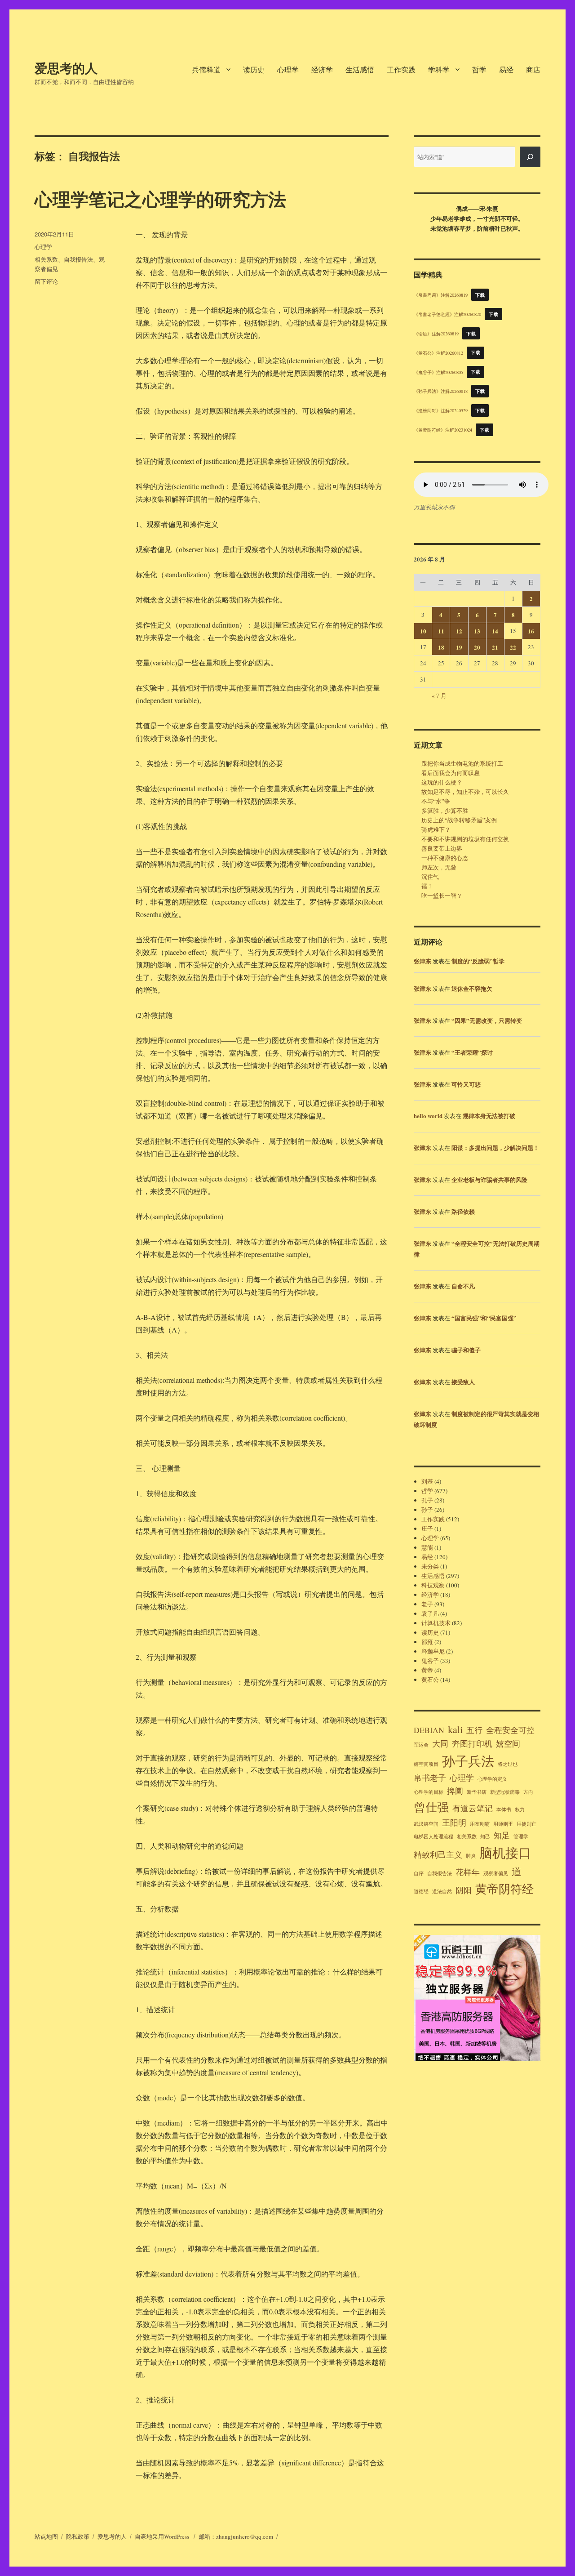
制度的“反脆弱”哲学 (478, 961)
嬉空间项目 (426, 1764)
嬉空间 (508, 1743)
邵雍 (427, 1642)
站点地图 (46, 2536)
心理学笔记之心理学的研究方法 (160, 198)
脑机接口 (505, 1852)
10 (423, 631)
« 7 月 (439, 695)
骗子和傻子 (466, 1350)
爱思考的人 (66, 68)
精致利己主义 (438, 1854)
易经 (506, 69)
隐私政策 (78, 2536)
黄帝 (427, 1670)
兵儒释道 (206, 69)
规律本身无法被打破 (489, 1116)
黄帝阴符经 (504, 1888)
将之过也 (508, 1764)
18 (441, 647)
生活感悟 (360, 69)
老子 (427, 1604)
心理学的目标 (429, 1792)
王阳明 (454, 1823)
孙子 (427, 1510)
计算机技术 (436, 1623)
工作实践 (401, 69)
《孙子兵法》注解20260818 (441, 391)
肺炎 (471, 1856)
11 (441, 631)
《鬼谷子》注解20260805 (438, 372)
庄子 (427, 1529)
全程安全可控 (510, 1730)
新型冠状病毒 (505, 1792)
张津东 (422, 961)
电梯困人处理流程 (433, 1836)
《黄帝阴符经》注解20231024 (443, 430)
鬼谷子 (430, 1661)
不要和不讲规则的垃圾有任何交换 (465, 839)
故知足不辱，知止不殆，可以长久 (465, 792)
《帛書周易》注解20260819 (441, 295)
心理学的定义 (492, 1779)
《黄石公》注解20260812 (438, 352)
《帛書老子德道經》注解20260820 (447, 314)
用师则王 (503, 1824)
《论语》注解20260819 (436, 334)
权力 (520, 1809)
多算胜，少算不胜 (445, 811)
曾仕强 (431, 1807)
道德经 (421, 1891)
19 (459, 647)
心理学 (288, 69)
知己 (485, 1836)
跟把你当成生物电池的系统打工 (462, 763)
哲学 (479, 69)
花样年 (468, 1872)
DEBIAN (429, 1730)
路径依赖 (463, 1211)
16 (531, 631)
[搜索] (530, 157)
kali (455, 1729)
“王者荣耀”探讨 (472, 1052)
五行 (474, 1730)
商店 (533, 69)
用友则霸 (480, 1824)
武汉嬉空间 (426, 1824)
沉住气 (430, 877)
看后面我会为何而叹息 (451, 773)
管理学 (521, 1836)
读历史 (254, 69)
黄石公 (430, 1680)
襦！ (427, 886)
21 (495, 647)
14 (495, 631)
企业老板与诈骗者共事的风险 (489, 1179)
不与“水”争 (436, 801)
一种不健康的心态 (445, 858)
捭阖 (455, 1791)
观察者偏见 (496, 1873)
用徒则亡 (526, 1824)
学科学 (439, 69)
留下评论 (46, 281)
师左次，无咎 (439, 867)
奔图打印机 (472, 1743)
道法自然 (442, 1891)
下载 (480, 295)
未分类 (430, 1566)
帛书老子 (430, 1778)
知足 (502, 1835)
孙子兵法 (468, 1761)
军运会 (421, 1745)
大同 (440, 1743)
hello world (428, 1116)
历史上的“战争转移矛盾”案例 (459, 820)
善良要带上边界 (442, 848)
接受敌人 (463, 1382)
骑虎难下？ (436, 829)
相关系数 (46, 259)
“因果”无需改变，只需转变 (487, 1020)
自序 (419, 1873)
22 (513, 647)
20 (477, 647)
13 (477, 631)
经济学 (322, 69)
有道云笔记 (473, 1808)
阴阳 (464, 1890)
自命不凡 (463, 1286)
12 (459, 631)
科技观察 (433, 1585)
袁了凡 (430, 1613)
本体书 (504, 1809)
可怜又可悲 (466, 1084)
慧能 (427, 1547)
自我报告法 (78, 259)
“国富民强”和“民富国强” (484, 1318)
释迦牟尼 (433, 1651)
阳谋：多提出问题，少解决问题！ (495, 1148)
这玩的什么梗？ (442, 782)
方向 (528, 1792)
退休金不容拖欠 (472, 988)
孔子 (427, 1500)
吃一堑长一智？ (442, 896)
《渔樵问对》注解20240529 (441, 410)
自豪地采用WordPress (163, 2536)
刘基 (427, 1481)
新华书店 (477, 1792)
